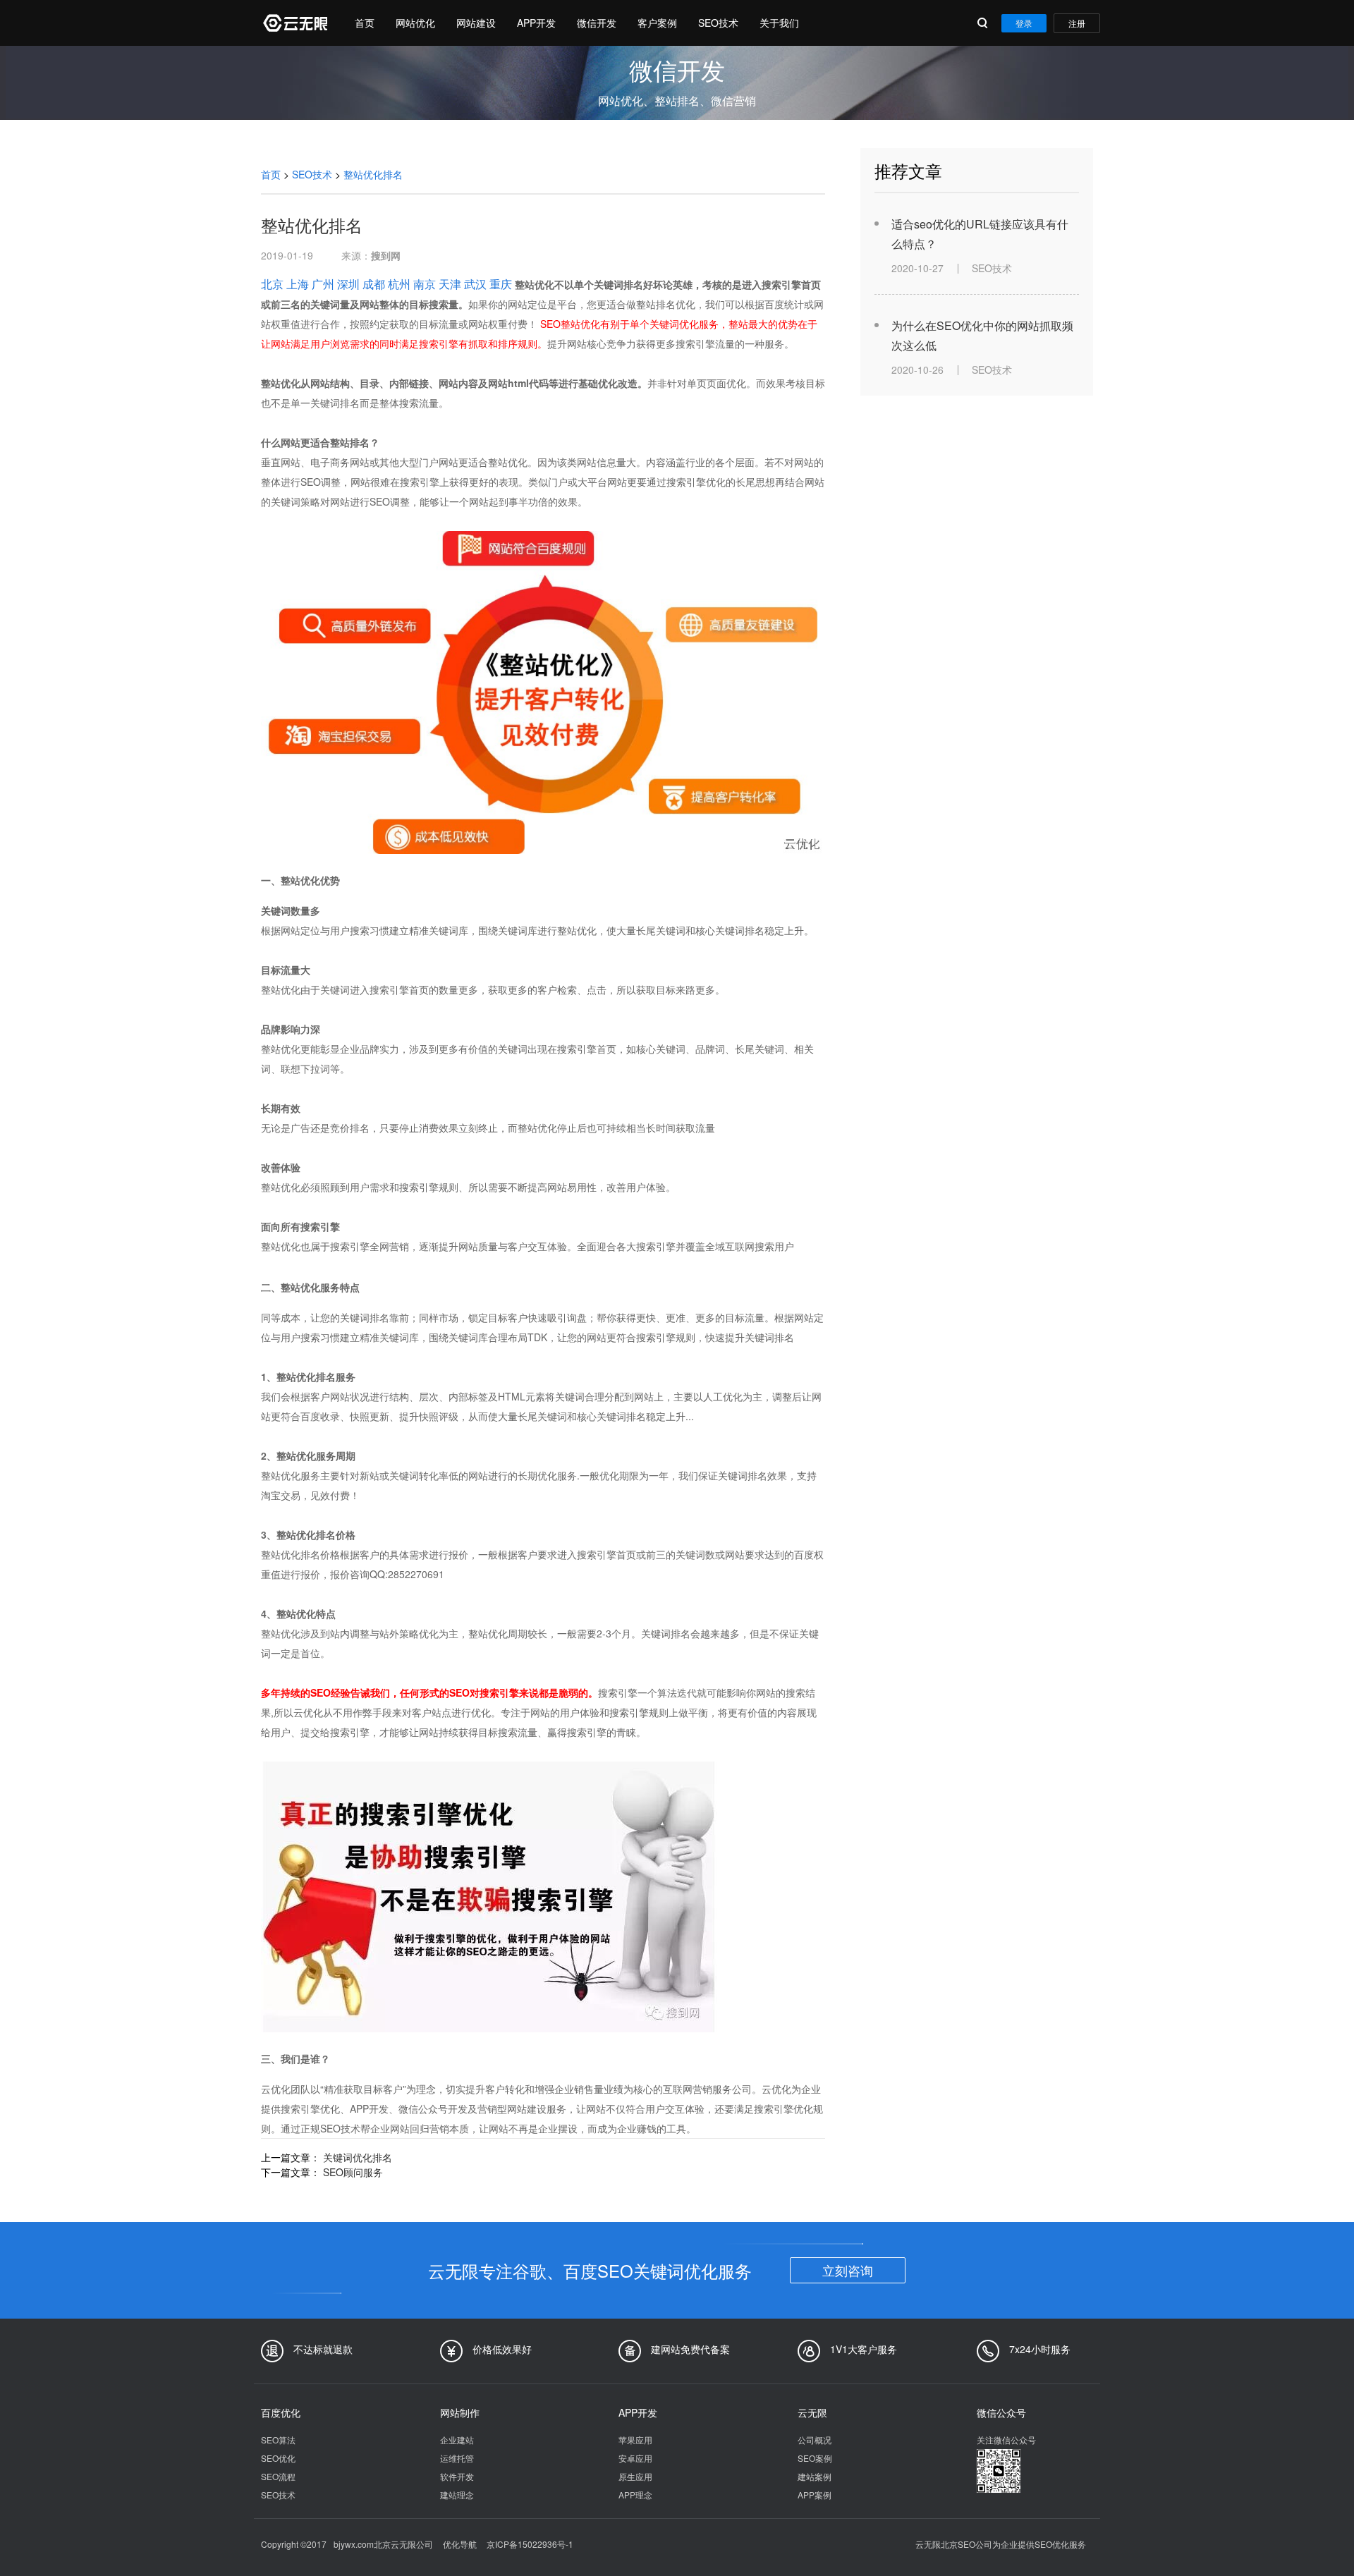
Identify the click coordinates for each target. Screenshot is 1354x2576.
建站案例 (815, 2476)
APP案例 (815, 2495)
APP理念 (635, 2495)
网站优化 (415, 23)
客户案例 (657, 23)
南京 (425, 284)
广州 (323, 284)
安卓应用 (635, 2458)
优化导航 (460, 2544)
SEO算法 (278, 2440)
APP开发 (536, 23)
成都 (374, 284)
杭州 (399, 284)
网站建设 (476, 23)
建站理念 (457, 2495)
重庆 (501, 284)
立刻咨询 (848, 2270)
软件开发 (457, 2476)
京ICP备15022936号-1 (530, 2544)
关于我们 (779, 23)
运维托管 (457, 2458)
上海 (298, 284)
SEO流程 (278, 2476)
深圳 (348, 284)
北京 (272, 284)
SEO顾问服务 (353, 2172)
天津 (450, 284)
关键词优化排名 (358, 2157)
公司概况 (815, 2440)
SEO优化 (278, 2458)
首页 (365, 23)
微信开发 (597, 23)
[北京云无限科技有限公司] (294, 23)
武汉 (475, 284)
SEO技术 (718, 23)
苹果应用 (635, 2440)
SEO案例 (815, 2458)
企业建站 (457, 2440)
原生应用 (635, 2476)
